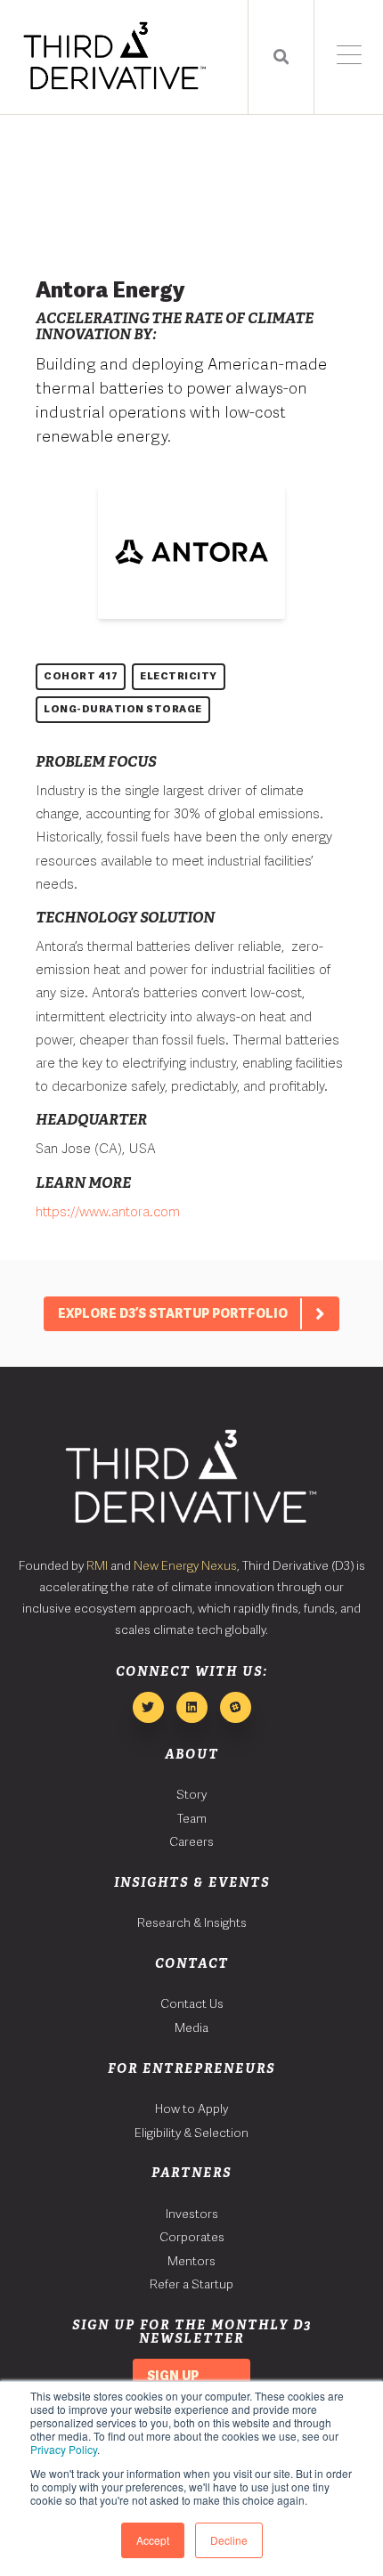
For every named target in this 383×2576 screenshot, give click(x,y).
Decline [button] (229, 2540)
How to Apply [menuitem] (191, 2109)
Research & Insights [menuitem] (192, 1922)
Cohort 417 (81, 676)
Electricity (179, 676)
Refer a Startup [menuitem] (191, 2284)
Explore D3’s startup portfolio (173, 1313)
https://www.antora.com (108, 1212)
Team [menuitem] (192, 1818)
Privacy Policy (64, 2449)
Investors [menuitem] (192, 2214)
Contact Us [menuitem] (192, 2003)
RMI (97, 1565)
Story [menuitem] (191, 1794)
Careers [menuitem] (191, 1841)
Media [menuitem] (191, 2027)
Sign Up (173, 2376)
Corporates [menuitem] (192, 2237)
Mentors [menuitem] (191, 2261)
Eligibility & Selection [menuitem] (191, 2133)
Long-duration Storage (123, 709)
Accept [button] (153, 2540)
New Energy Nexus (185, 1565)
